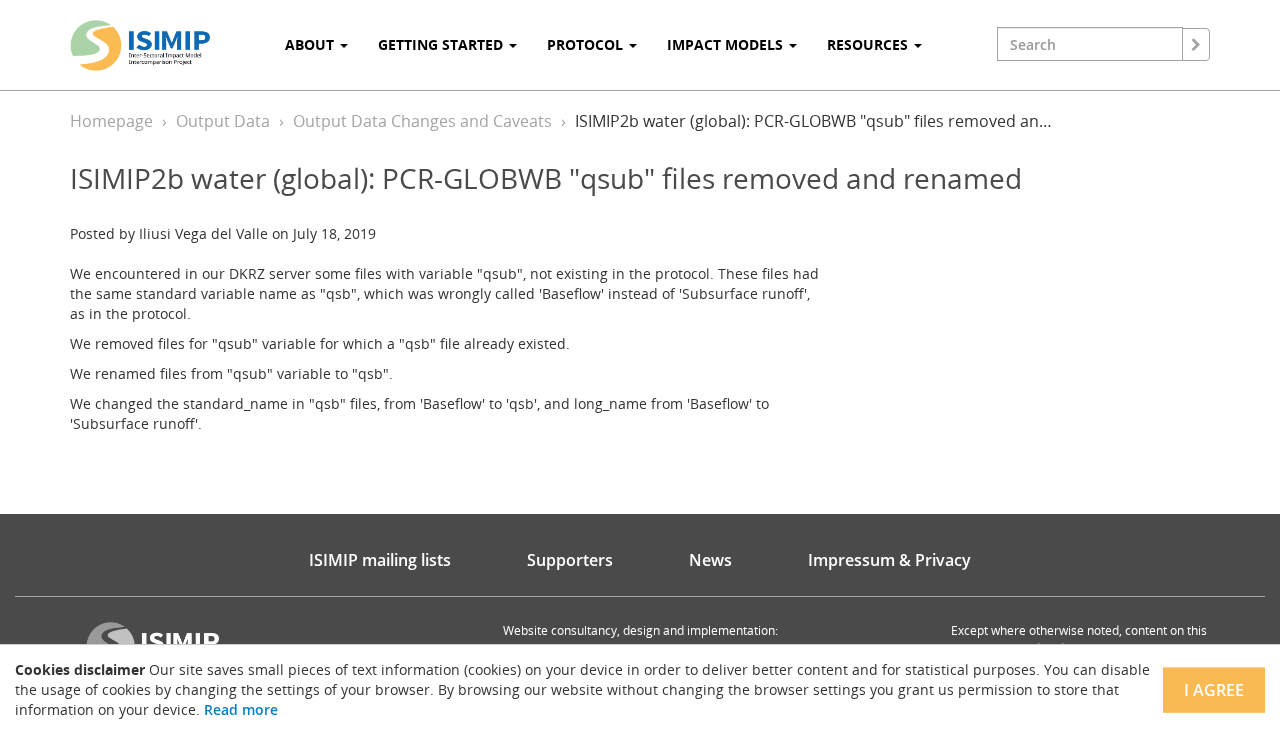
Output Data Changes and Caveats (422, 121)
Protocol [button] (587, 44)
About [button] (311, 44)
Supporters (570, 560)
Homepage (111, 121)
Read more (241, 709)
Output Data (223, 121)
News (710, 560)
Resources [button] (869, 44)
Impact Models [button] (727, 44)
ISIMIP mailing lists (380, 560)
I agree (1214, 690)
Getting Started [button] (442, 44)
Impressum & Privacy (889, 560)
